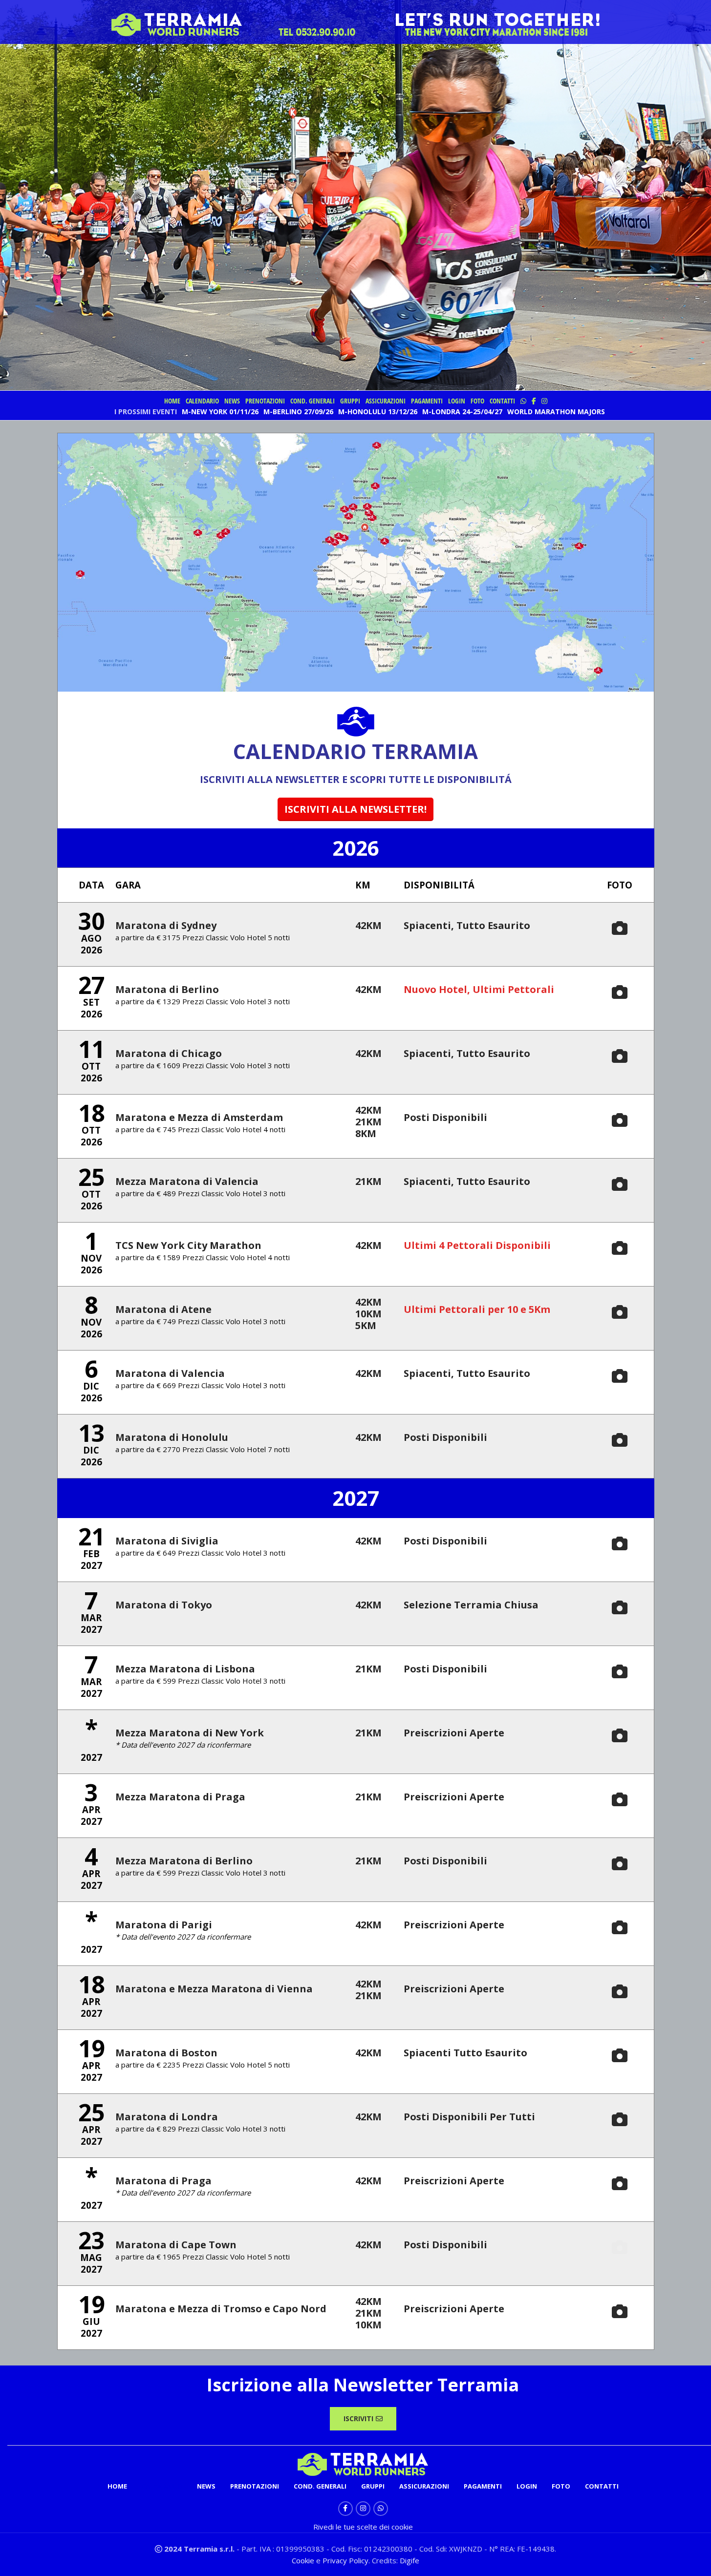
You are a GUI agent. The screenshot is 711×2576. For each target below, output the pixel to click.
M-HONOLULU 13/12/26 (378, 412)
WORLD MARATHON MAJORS (556, 412)
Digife (409, 2560)
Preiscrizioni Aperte (454, 1733)
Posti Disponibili (445, 1117)
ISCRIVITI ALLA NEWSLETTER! (355, 809)
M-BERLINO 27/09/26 (298, 412)
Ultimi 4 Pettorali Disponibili (477, 1245)
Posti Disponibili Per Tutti (469, 2117)
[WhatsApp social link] (381, 2509)
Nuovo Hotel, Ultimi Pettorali (479, 989)
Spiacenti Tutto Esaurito (465, 2053)
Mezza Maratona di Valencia (187, 1181)
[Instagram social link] (363, 2509)
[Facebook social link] (345, 2509)
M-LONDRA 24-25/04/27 (462, 412)
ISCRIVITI (358, 2418)
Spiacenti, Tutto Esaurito (467, 925)
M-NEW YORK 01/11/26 (220, 412)
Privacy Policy (345, 2560)
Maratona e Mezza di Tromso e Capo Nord (221, 2309)
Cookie (304, 2560)
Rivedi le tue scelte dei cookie (363, 2527)
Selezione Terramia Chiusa (471, 1605)
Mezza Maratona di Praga (180, 1797)
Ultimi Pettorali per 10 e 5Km (477, 1309)
